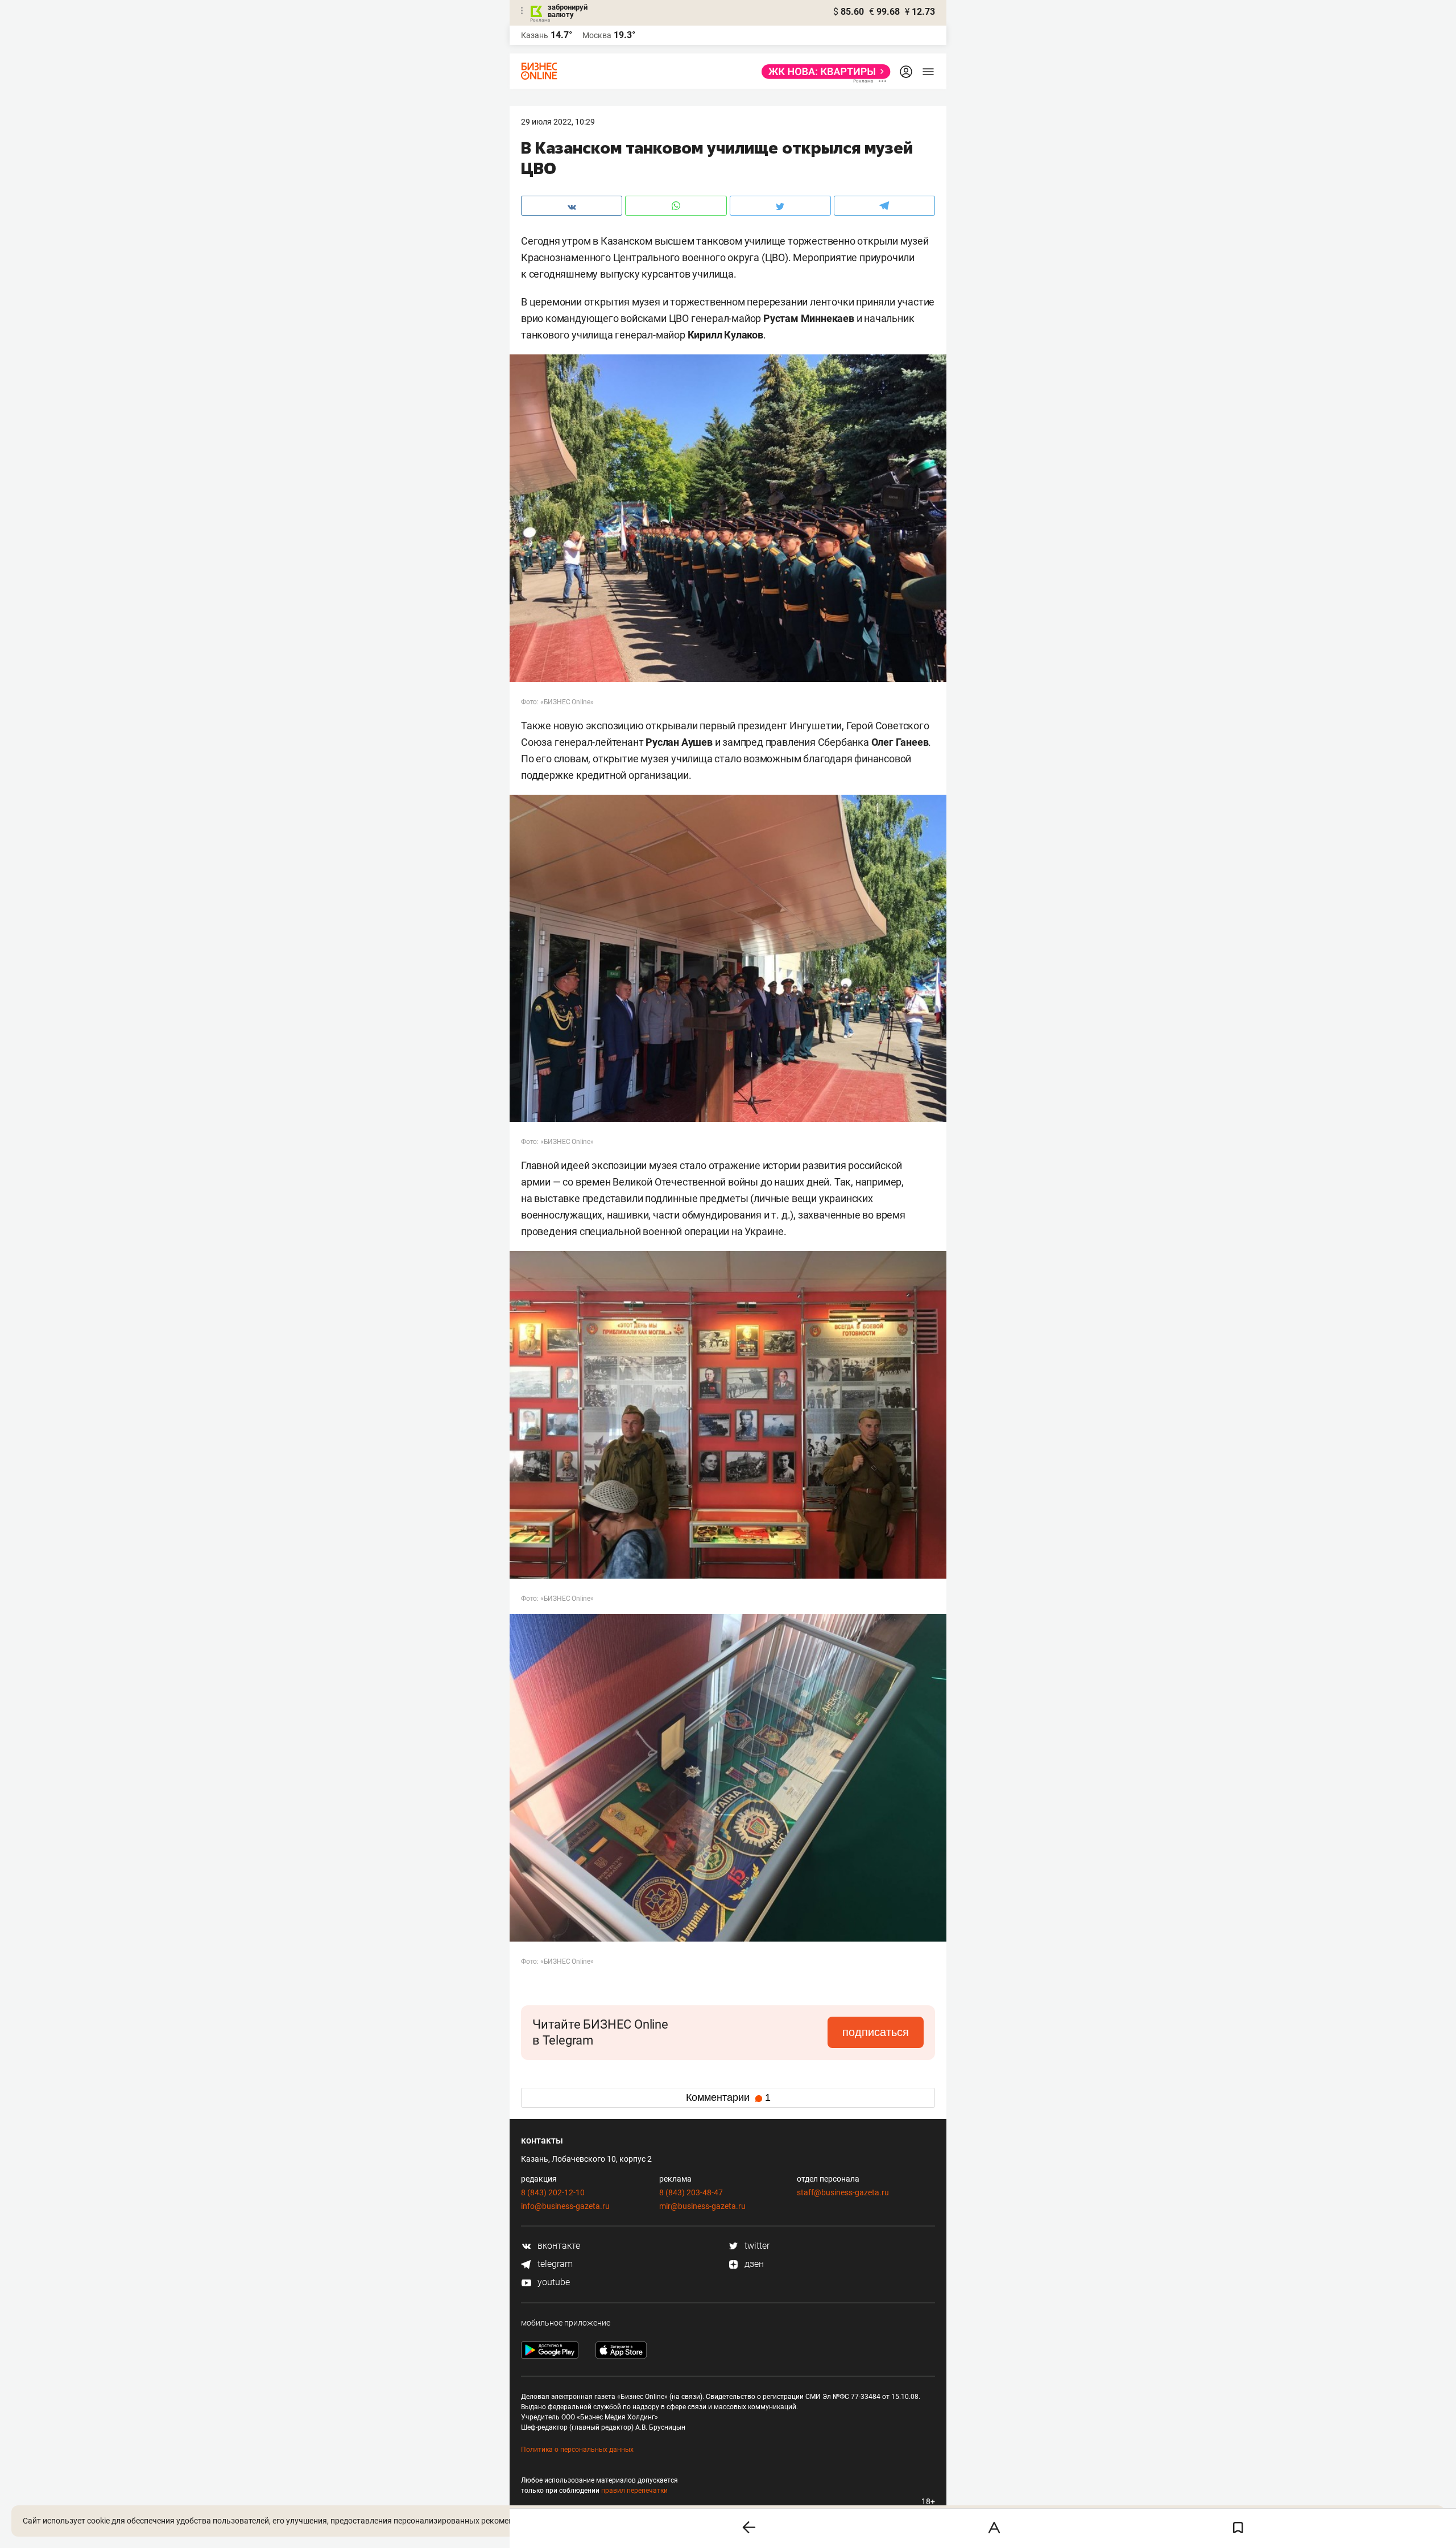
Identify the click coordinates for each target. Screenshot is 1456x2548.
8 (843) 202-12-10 (553, 2192)
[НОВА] (823, 72)
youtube (553, 2282)
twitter (756, 2246)
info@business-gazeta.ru (565, 2206)
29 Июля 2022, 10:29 (558, 122)
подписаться (876, 2032)
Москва (597, 35)
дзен (753, 2264)
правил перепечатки (634, 2491)
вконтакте (558, 2246)
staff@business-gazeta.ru (843, 2192)
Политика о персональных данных (577, 2450)
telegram (554, 2264)
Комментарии (728, 2097)
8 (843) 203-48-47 (691, 2192)
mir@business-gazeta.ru (702, 2206)
